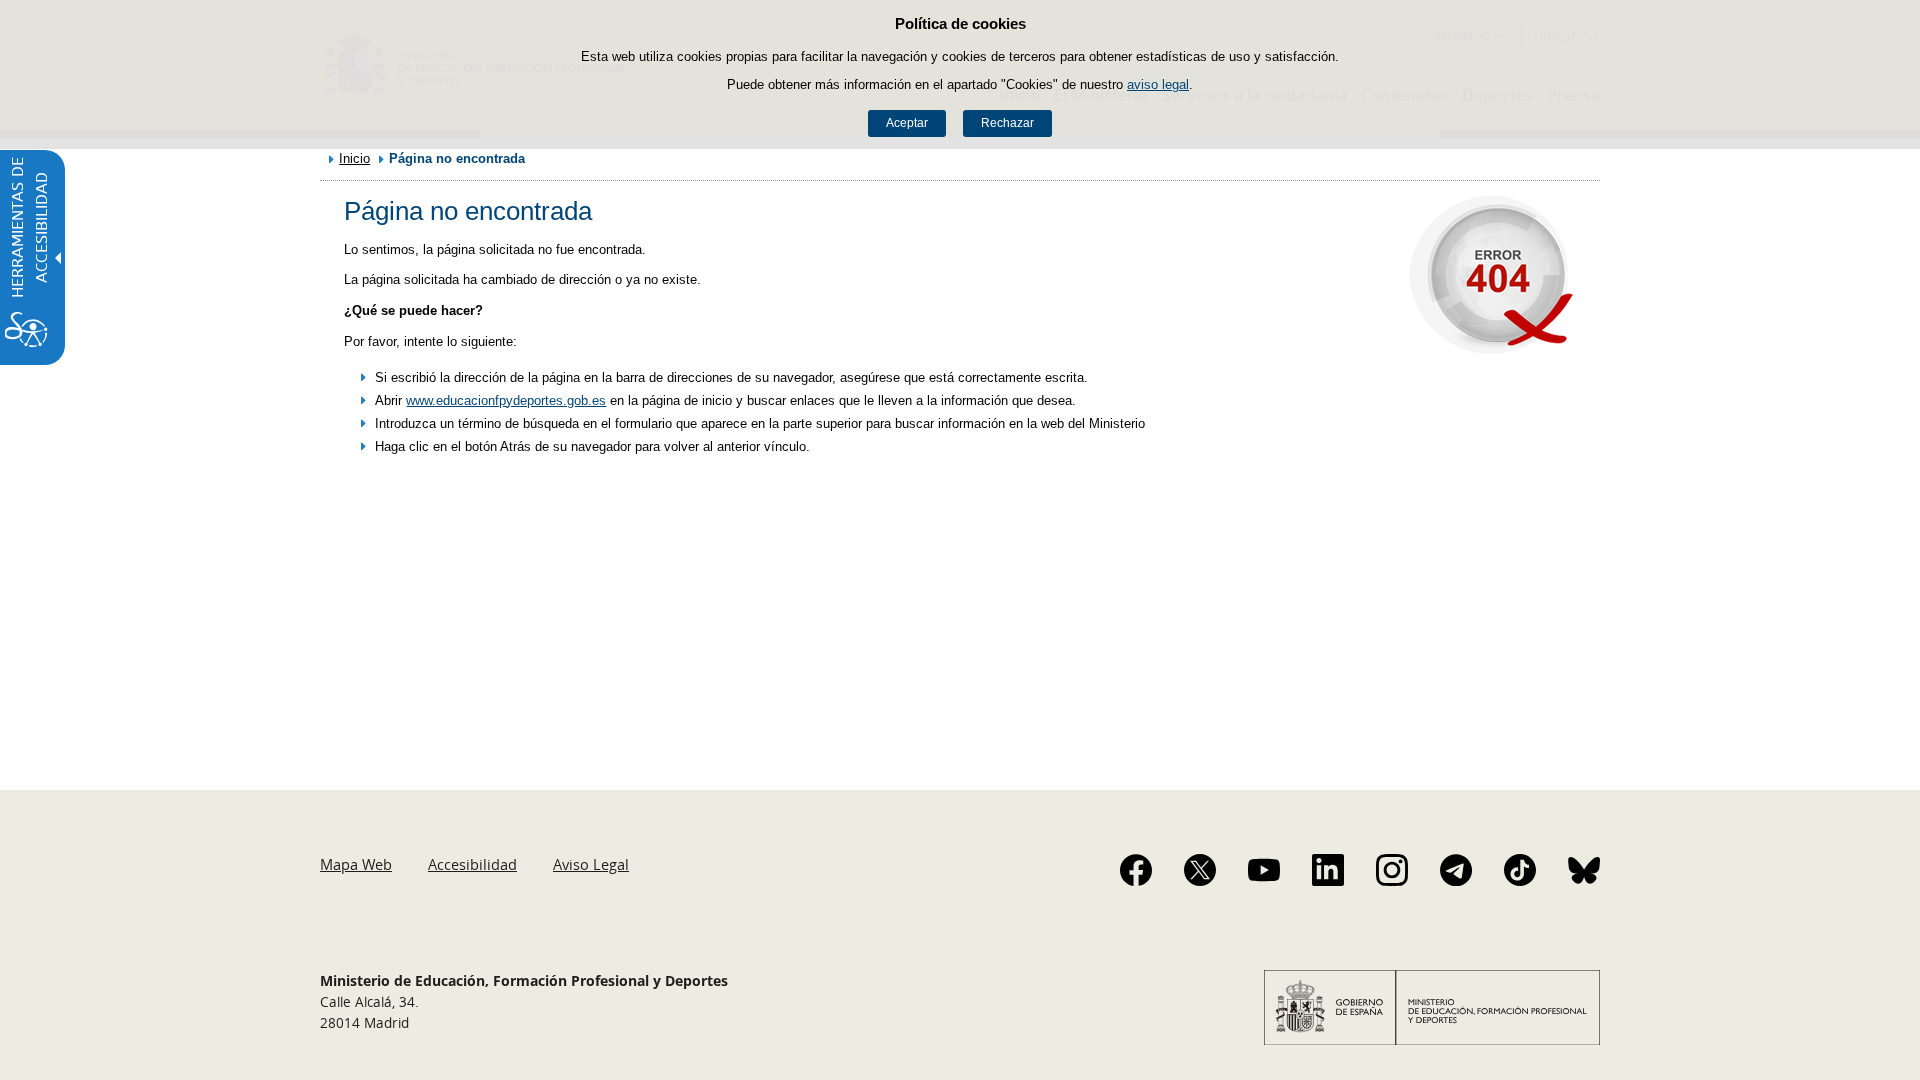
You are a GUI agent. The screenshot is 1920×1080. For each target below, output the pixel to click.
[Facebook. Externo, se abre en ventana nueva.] (1136, 870)
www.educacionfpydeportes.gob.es (506, 400)
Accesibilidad (472, 864)
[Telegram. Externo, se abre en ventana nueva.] (1456, 870)
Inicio (354, 158)
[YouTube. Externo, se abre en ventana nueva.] (1264, 870)
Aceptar (907, 123)
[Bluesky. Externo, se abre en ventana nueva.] (1584, 870)
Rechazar (1007, 123)
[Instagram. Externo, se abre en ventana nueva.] (1392, 870)
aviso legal (1158, 84)
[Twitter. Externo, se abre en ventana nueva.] (1200, 870)
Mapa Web (356, 864)
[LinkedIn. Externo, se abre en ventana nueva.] (1328, 870)
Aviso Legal (591, 864)
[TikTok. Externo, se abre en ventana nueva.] (1520, 870)
